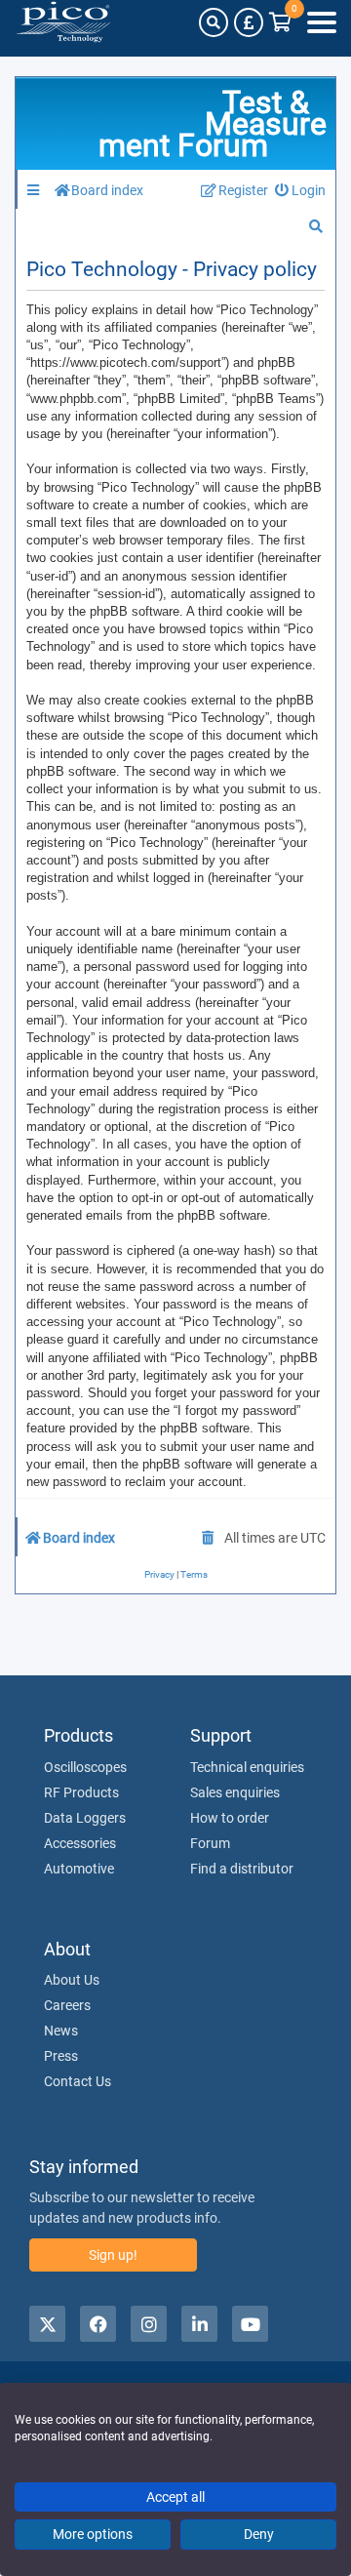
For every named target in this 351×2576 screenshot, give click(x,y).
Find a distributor (242, 1869)
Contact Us (78, 2081)
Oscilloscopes (85, 1767)
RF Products (81, 1792)
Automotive (79, 1869)
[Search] (214, 22)
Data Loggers (85, 1818)
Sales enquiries (235, 1792)
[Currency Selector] (249, 22)
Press (61, 2056)
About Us (72, 1980)
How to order (230, 1818)
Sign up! (113, 2255)
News (61, 2031)
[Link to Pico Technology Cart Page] (280, 22)
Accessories (80, 1843)
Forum (210, 1843)
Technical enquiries (247, 1767)
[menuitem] (301, 191)
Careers (67, 2005)
